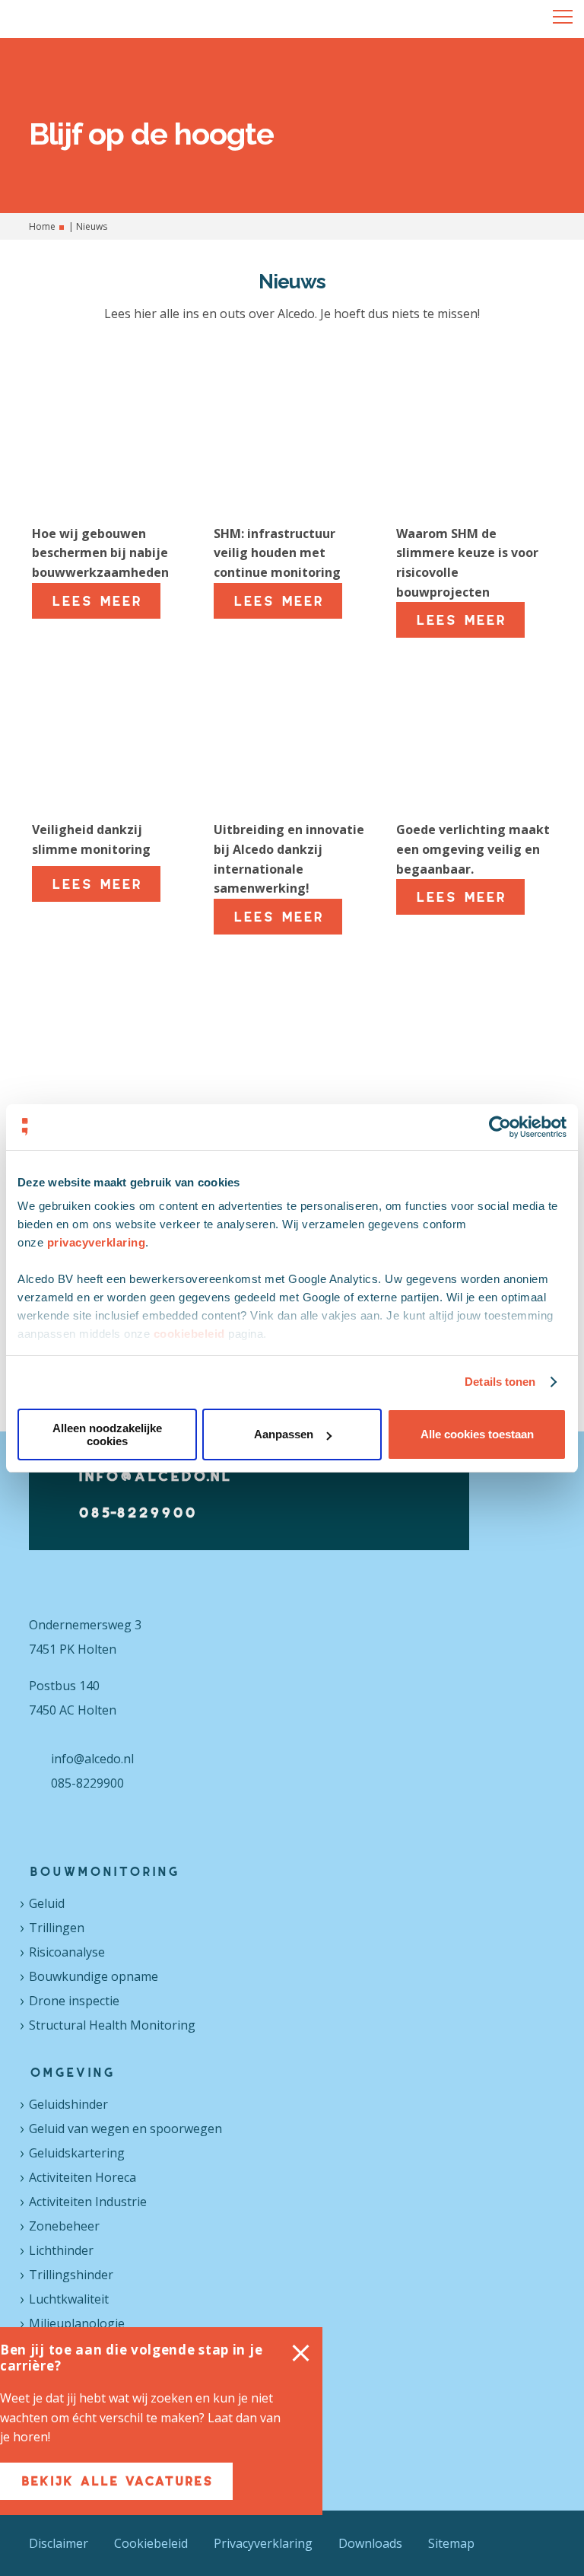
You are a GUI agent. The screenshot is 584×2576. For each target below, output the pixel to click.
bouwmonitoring (104, 1871)
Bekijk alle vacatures (147, 2481)
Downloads (370, 2543)
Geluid (47, 1903)
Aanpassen (284, 1434)
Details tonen (500, 1382)
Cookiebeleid (151, 2543)
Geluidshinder (68, 2104)
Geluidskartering (77, 2153)
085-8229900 (137, 1512)
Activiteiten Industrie (88, 2202)
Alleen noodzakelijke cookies (107, 1434)
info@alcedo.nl (154, 1476)
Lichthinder (61, 2250)
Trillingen (57, 1928)
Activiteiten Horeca (83, 2177)
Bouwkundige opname (94, 1976)
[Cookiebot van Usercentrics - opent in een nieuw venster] (500, 1127)
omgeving (71, 2072)
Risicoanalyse (67, 1952)
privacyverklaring (97, 1242)
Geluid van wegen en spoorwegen (125, 2129)
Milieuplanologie (77, 2323)
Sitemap (451, 2543)
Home (42, 226)
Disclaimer (59, 2543)
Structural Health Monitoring (112, 2025)
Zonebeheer (64, 2226)
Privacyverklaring (263, 2543)
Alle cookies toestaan (477, 1434)
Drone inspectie (74, 2001)
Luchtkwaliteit (69, 2299)
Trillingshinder (71, 2275)
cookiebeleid (189, 1334)
